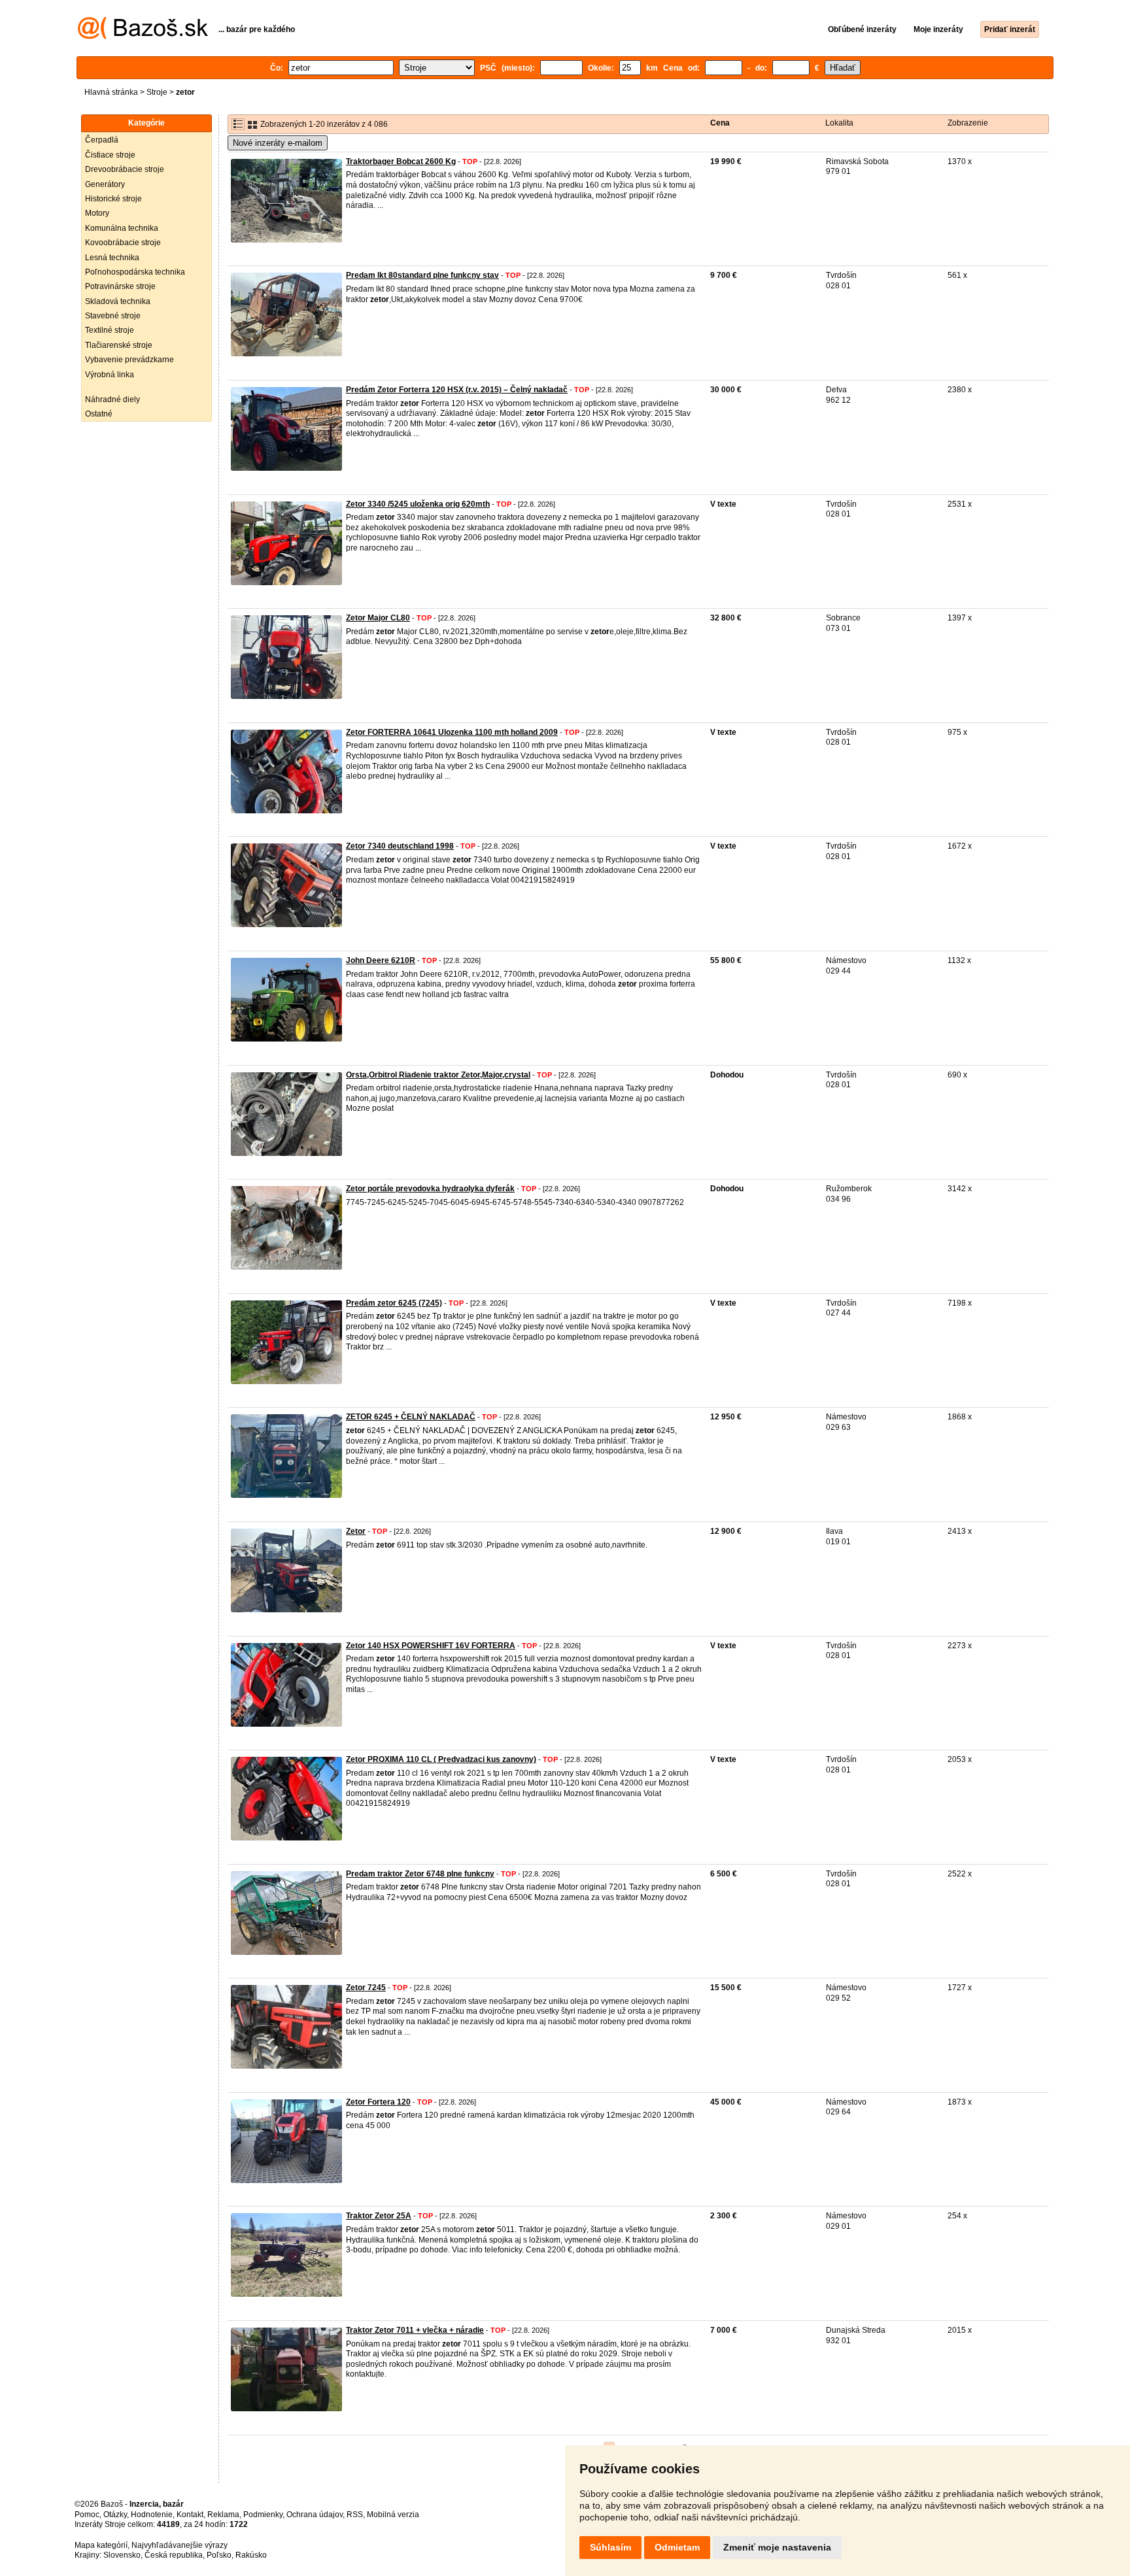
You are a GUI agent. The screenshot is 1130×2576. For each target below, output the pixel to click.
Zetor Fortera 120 (378, 2102)
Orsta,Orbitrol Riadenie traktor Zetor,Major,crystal (438, 1075)
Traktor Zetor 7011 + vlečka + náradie (415, 2330)
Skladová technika (118, 301)
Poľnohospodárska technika (135, 272)
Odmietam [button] (677, 2547)
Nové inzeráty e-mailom (278, 143)
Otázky (115, 2515)
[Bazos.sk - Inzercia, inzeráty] (143, 37)
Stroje (157, 92)
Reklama (223, 2515)
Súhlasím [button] (610, 2547)
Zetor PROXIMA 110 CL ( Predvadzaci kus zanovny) (441, 1759)
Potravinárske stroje (120, 286)
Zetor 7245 (366, 1988)
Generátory (105, 184)
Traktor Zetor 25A (379, 2216)
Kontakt (190, 2515)
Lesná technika (112, 258)
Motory (97, 213)
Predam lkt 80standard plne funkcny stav (422, 275)
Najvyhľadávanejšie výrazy (180, 2545)
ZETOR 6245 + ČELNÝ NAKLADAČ (411, 1417)
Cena (720, 123)
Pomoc (87, 2515)
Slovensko (122, 2555)
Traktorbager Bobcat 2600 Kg (401, 161)
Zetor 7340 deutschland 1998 (400, 846)
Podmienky (263, 2515)
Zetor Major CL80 (378, 618)
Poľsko (219, 2555)
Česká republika (174, 2555)
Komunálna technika (122, 228)
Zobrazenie (968, 123)
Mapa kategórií (101, 2545)
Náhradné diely (112, 399)
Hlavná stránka (111, 92)
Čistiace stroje (110, 155)
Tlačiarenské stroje (119, 345)
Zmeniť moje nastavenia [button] (777, 2547)
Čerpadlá (102, 140)
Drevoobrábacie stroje (125, 169)
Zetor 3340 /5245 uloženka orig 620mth (418, 504)
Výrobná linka (110, 375)
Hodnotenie (152, 2515)
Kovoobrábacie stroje (123, 243)
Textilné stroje (110, 330)
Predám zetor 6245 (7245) (394, 1303)
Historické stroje (113, 199)
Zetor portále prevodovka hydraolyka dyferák (430, 1189)
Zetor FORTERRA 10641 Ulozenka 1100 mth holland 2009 (452, 732)
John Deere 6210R (381, 960)
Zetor (356, 1531)
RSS (355, 2515)
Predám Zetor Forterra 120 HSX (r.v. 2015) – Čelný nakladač (457, 390)
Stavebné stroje (113, 316)
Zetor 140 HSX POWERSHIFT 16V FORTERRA (431, 1646)
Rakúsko (251, 2555)
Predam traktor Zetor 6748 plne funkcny (420, 1874)
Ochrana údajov (315, 2515)
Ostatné (99, 414)
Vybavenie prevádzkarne (129, 360)
